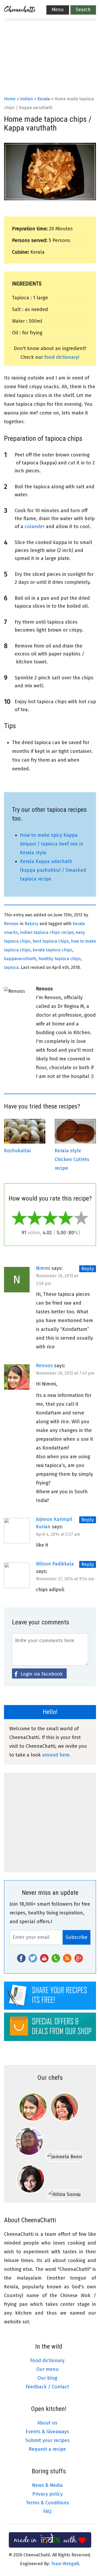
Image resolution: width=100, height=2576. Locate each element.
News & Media (47, 2485)
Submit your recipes (47, 2440)
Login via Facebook (42, 1674)
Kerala (44, 99)
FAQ (47, 2512)
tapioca (11, 967)
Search (83, 10)
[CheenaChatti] (20, 11)
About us (47, 2423)
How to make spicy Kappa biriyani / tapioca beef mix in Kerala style (52, 844)
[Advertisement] (50, 64)
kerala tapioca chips (52, 950)
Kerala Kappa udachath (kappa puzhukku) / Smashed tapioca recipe (53, 870)
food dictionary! (62, 357)
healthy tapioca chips (60, 959)
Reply (88, 1269)
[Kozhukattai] (25, 1142)
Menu (58, 10)
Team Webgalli (65, 2564)
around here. (56, 1755)
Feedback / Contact (47, 2387)
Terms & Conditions (47, 2503)
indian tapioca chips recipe (47, 932)
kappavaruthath (20, 959)
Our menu (47, 2369)
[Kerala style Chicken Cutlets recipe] (75, 1142)
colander (35, 527)
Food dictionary (47, 2361)
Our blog (47, 2378)
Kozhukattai (17, 1151)
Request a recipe (47, 2449)
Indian (26, 99)
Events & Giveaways (47, 2432)
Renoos (11, 924)
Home (10, 99)
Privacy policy (47, 2494)
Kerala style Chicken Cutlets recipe (72, 1159)
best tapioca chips (51, 941)
